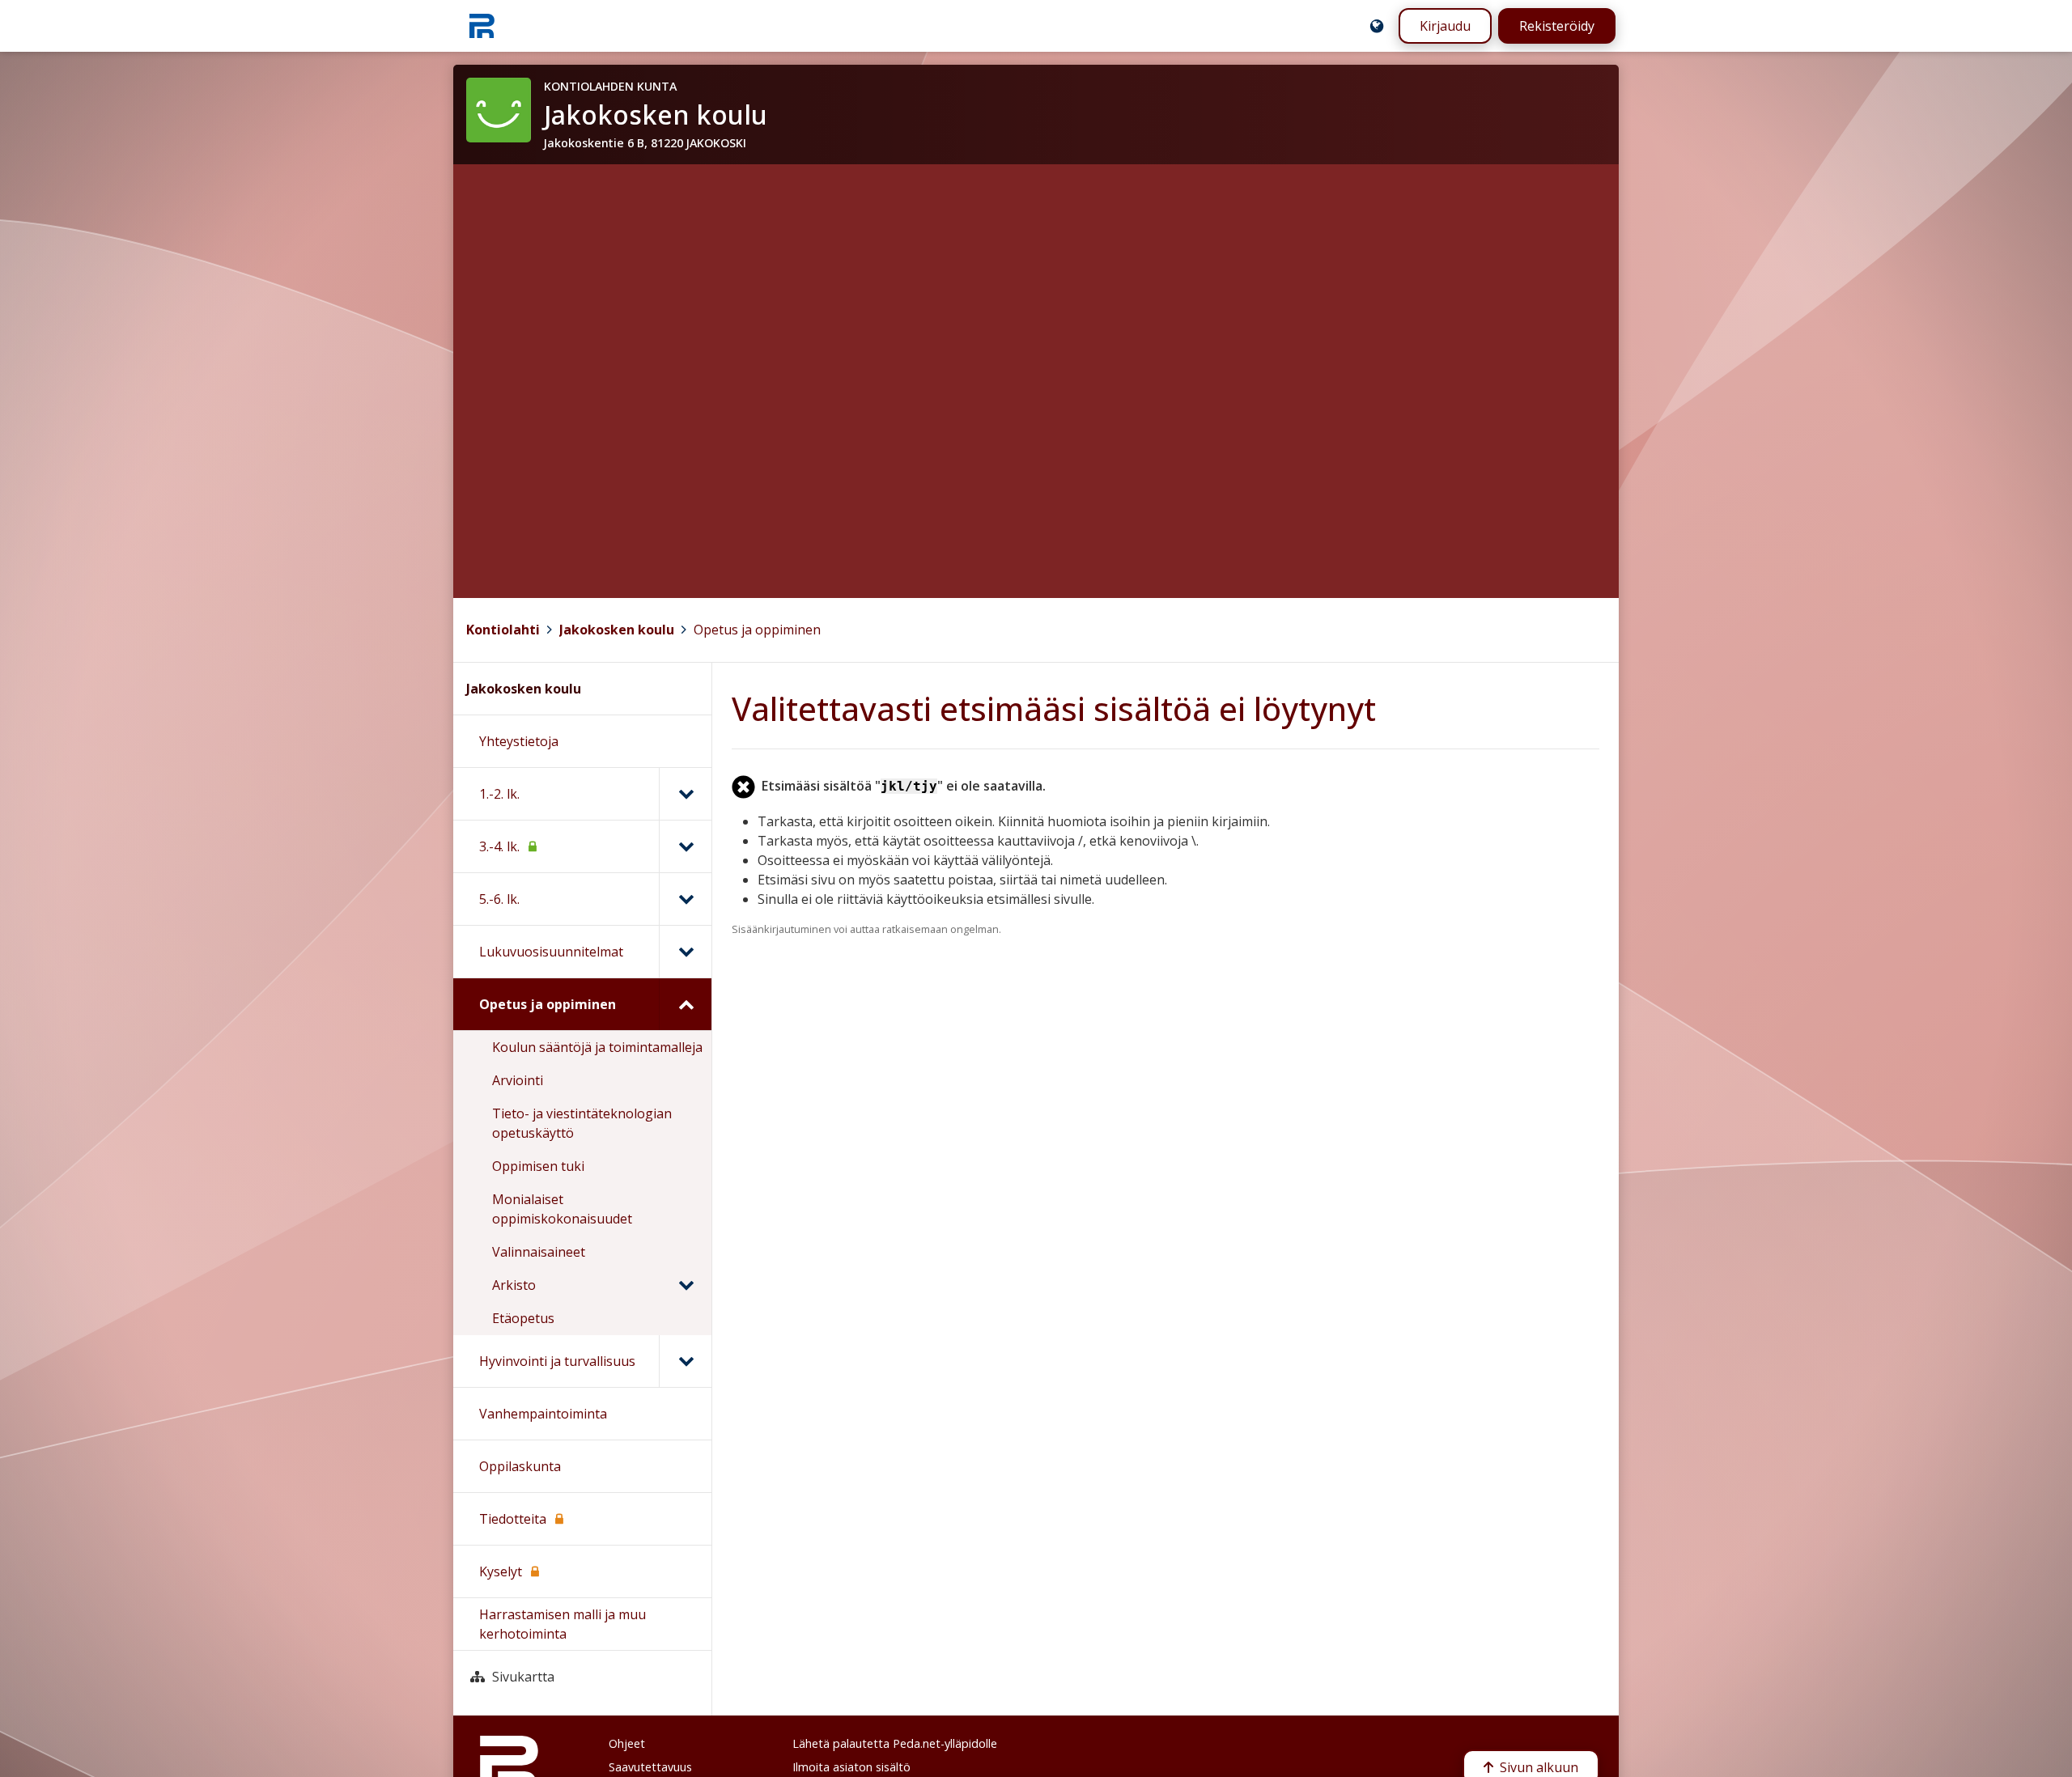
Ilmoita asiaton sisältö (851, 1767)
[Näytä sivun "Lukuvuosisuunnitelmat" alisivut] (685, 952)
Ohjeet (627, 1743)
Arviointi (518, 1080)
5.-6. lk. (499, 899)
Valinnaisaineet (539, 1252)
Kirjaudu (1445, 26)
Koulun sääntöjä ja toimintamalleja (597, 1047)
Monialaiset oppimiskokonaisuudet (562, 1209)
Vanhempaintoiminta (543, 1414)
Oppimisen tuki (538, 1166)
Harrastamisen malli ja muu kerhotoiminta (563, 1624)
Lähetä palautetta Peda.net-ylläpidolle (895, 1743)
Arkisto (514, 1285)
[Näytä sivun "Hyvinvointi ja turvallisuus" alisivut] (685, 1361)
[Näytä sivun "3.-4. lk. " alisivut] (685, 846)
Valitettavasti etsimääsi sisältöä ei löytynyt (1054, 708)
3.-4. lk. (499, 846)
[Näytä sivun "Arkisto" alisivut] (686, 1285)
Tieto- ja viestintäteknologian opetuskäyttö (582, 1123)
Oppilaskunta (520, 1466)
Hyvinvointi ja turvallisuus (557, 1361)
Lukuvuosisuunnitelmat (551, 952)
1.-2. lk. (499, 794)
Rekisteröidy (1557, 26)
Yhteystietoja (519, 741)
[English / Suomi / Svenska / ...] (1377, 26)
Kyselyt (501, 1571)
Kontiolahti (503, 630)
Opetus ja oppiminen (757, 630)
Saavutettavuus (650, 1767)
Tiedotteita (513, 1519)
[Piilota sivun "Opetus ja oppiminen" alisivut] (685, 1004)
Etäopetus (523, 1318)
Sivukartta (523, 1677)
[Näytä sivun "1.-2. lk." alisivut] (685, 794)
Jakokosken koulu (617, 630)
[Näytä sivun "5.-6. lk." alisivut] (685, 899)
